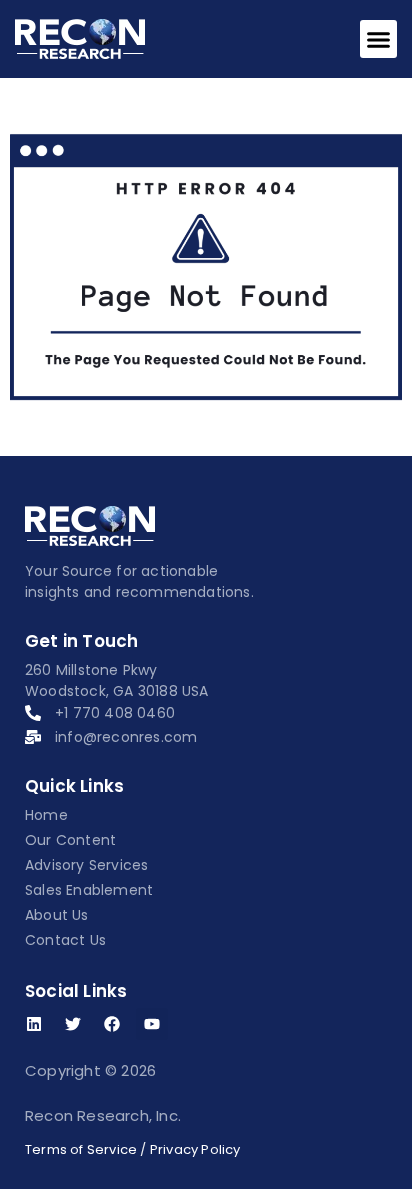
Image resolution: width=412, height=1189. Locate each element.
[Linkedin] (34, 1024)
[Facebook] (112, 1024)
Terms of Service (81, 1149)
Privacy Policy (195, 1149)
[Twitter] (73, 1024)
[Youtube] (152, 1024)
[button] (379, 39)
